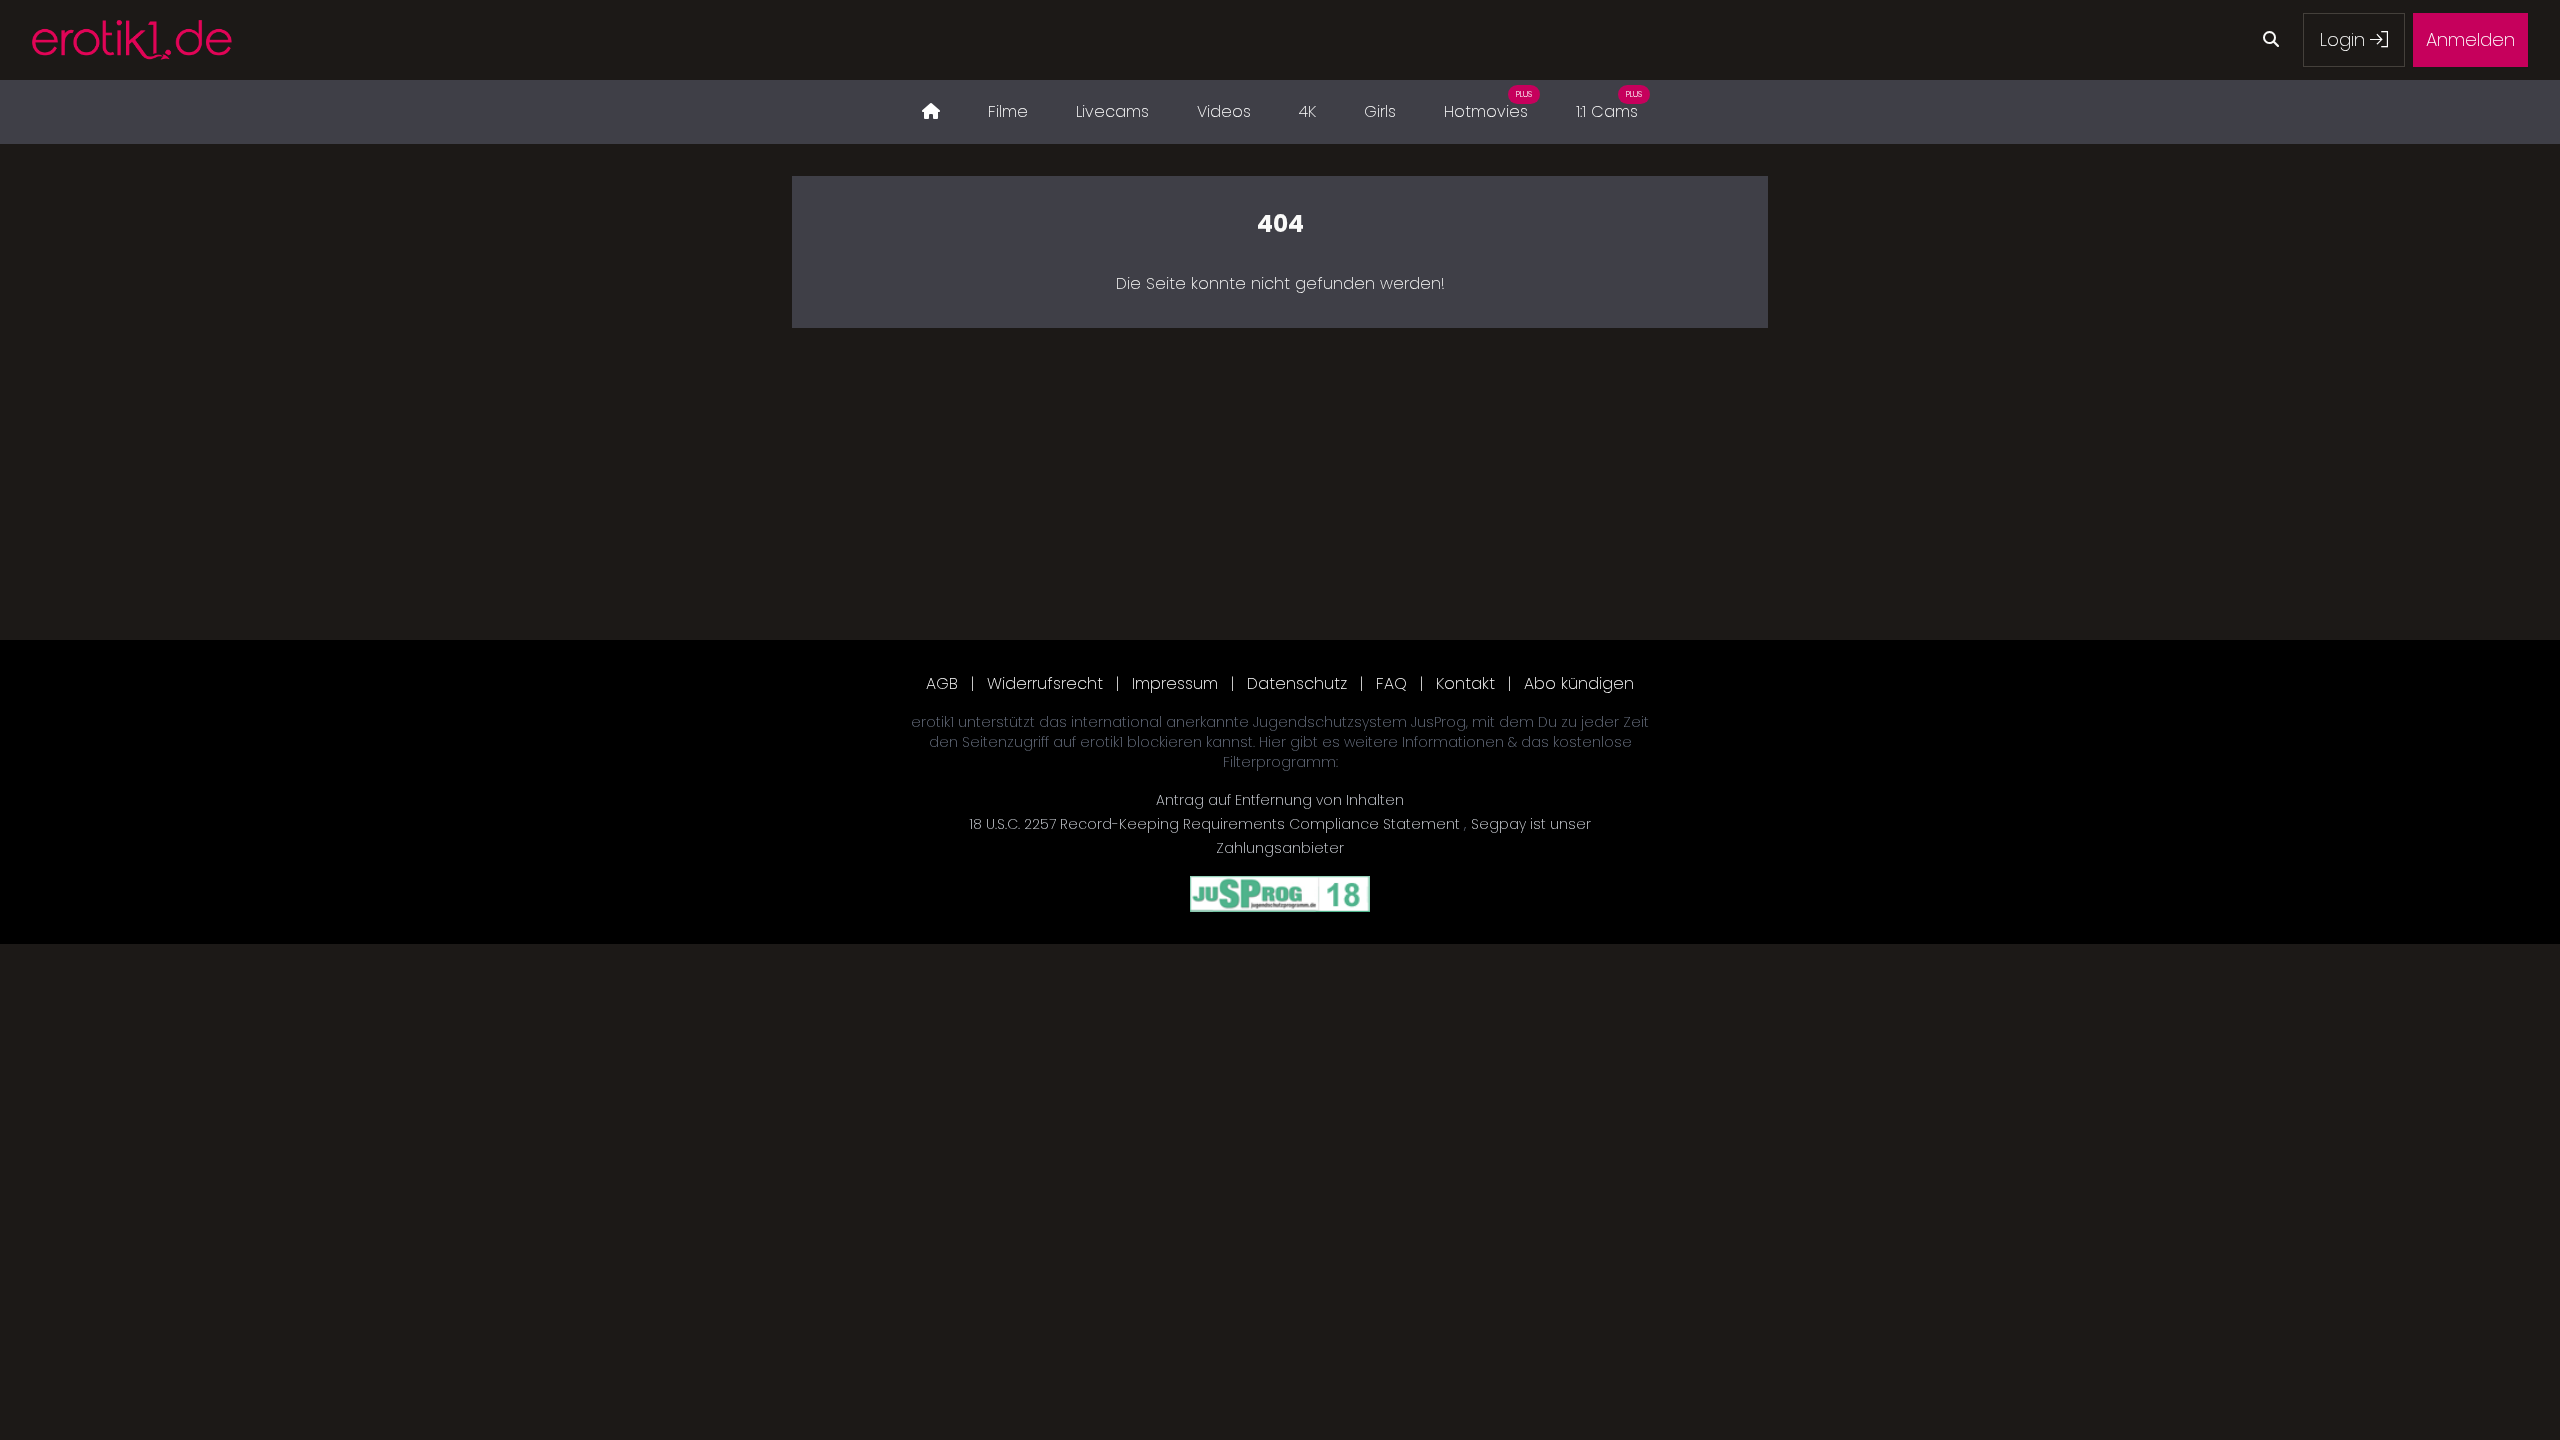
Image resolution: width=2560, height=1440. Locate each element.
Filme (1008, 111)
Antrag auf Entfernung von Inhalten (1280, 800)
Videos (1224, 111)
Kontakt (1465, 683)
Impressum (1175, 683)
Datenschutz (1297, 683)
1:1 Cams (1609, 106)
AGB (942, 683)
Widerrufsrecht (1045, 683)
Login (2345, 39)
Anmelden (2470, 39)
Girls (1380, 111)
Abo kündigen (1579, 683)
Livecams (1112, 111)
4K (1307, 111)
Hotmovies (1488, 106)
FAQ (1391, 683)
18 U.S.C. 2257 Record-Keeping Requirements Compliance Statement (1216, 824)
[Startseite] (931, 112)
